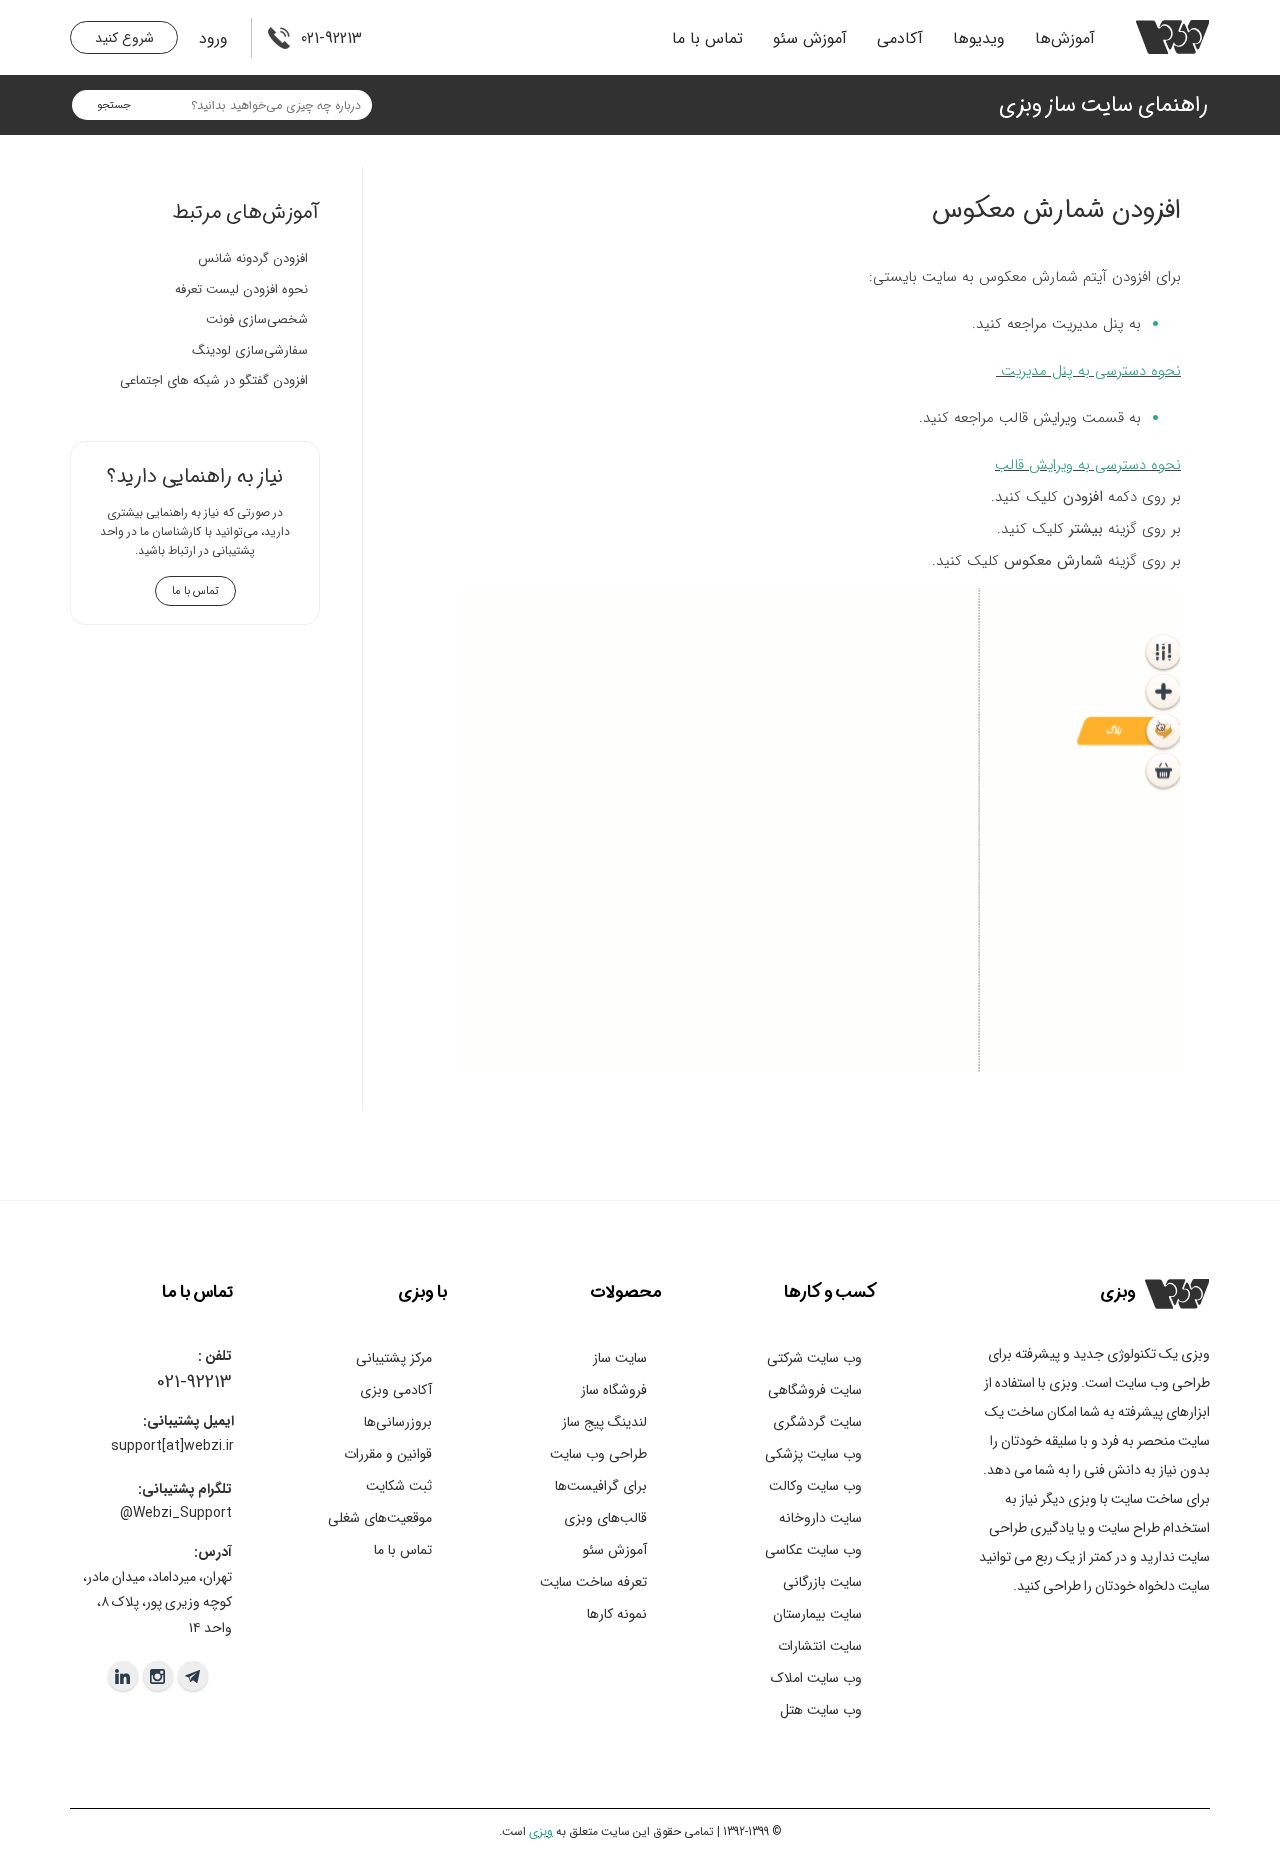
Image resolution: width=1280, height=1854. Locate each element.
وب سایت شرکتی (814, 1358)
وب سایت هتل (821, 1710)
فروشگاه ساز (614, 1390)
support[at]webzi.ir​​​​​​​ (172, 1446)
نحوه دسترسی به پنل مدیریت (1091, 371)
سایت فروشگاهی (815, 1390)
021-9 (176, 1382)
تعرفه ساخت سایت (593, 1582)
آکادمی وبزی (396, 1390)
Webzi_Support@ (176, 1513)
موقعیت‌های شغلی (380, 1518)
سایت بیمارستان (817, 1614)
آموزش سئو (810, 38)
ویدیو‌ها (979, 38)
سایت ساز (620, 1358)
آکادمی (900, 38)
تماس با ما (707, 38)
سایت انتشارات (820, 1646)
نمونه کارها (617, 1614)
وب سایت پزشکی (813, 1454)
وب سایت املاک (816, 1678)
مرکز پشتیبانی (394, 1358)
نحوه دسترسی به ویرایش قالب (1088, 465)
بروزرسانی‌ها (398, 1422)
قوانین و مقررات (388, 1454)
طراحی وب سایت (598, 1454)
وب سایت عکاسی (813, 1550)
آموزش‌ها (1065, 38)
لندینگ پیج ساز (604, 1422)
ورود (213, 38)
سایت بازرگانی (822, 1582)
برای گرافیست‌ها (601, 1486)
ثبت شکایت (399, 1486)
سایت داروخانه (820, 1518)
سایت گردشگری (817, 1422)
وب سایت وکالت (815, 1486)
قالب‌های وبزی (605, 1518)
